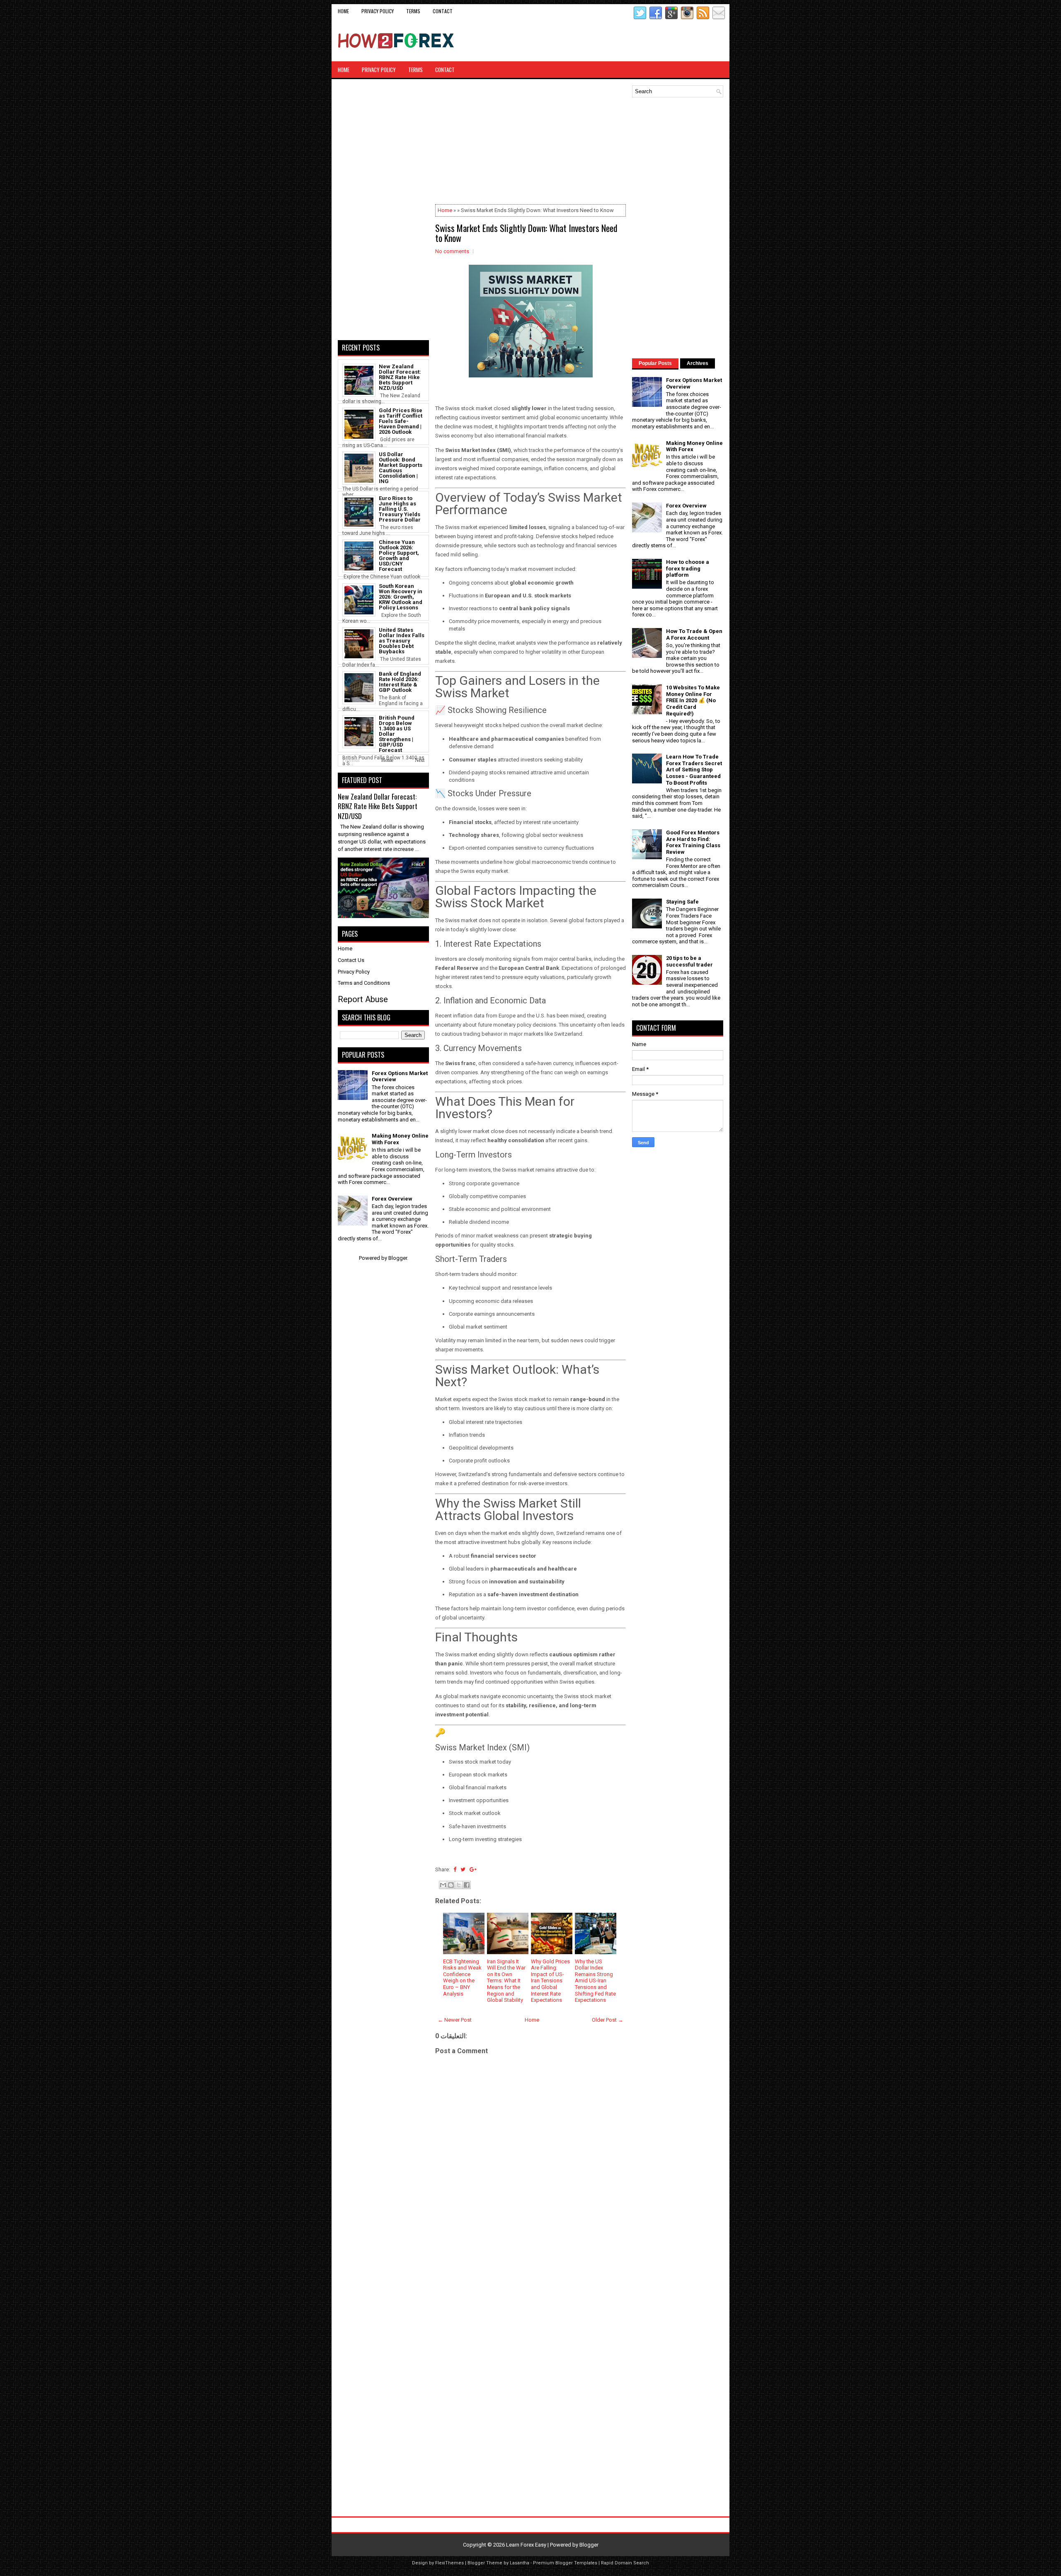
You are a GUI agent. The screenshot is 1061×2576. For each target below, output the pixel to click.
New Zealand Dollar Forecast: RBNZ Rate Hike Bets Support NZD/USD (400, 377)
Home (343, 11)
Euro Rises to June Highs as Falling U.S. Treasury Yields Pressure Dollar (400, 509)
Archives (698, 363)
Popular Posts (655, 363)
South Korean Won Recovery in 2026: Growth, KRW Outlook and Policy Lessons (401, 597)
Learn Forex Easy (526, 2545)
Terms (413, 11)
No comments (452, 251)
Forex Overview (392, 1199)
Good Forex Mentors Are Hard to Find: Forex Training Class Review (693, 842)
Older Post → (608, 2020)
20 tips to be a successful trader (689, 961)
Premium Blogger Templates (565, 2563)
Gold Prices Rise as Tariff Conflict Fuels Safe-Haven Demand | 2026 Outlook (401, 421)
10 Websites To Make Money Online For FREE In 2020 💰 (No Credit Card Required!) (693, 700)
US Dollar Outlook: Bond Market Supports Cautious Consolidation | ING (401, 468)
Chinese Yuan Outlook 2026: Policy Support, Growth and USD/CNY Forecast (399, 556)
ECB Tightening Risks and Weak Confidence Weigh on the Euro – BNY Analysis (462, 1978)
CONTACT (443, 11)
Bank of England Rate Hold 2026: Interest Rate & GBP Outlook (400, 682)
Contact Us (351, 960)
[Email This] (443, 1885)
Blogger (398, 1258)
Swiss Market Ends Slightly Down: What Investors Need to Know (526, 233)
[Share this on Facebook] (455, 1869)
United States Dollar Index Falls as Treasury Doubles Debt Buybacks (402, 641)
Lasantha (520, 2563)
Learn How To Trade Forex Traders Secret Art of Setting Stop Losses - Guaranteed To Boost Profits (694, 770)
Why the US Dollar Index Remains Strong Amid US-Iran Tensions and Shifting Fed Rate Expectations (595, 1981)
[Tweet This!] (463, 1869)
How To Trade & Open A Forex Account (694, 634)
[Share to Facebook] (467, 1885)
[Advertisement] (626, 41)
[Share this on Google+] (473, 1869)
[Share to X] (459, 1885)
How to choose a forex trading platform (688, 568)
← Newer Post (455, 2020)
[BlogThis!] (451, 1885)
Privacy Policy (378, 11)
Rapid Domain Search (625, 2563)
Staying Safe (682, 902)
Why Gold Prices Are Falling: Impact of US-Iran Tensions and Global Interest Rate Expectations (550, 1981)
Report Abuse (363, 999)
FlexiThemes (449, 2563)
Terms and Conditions (364, 983)
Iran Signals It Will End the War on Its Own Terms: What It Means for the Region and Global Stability (506, 1981)
